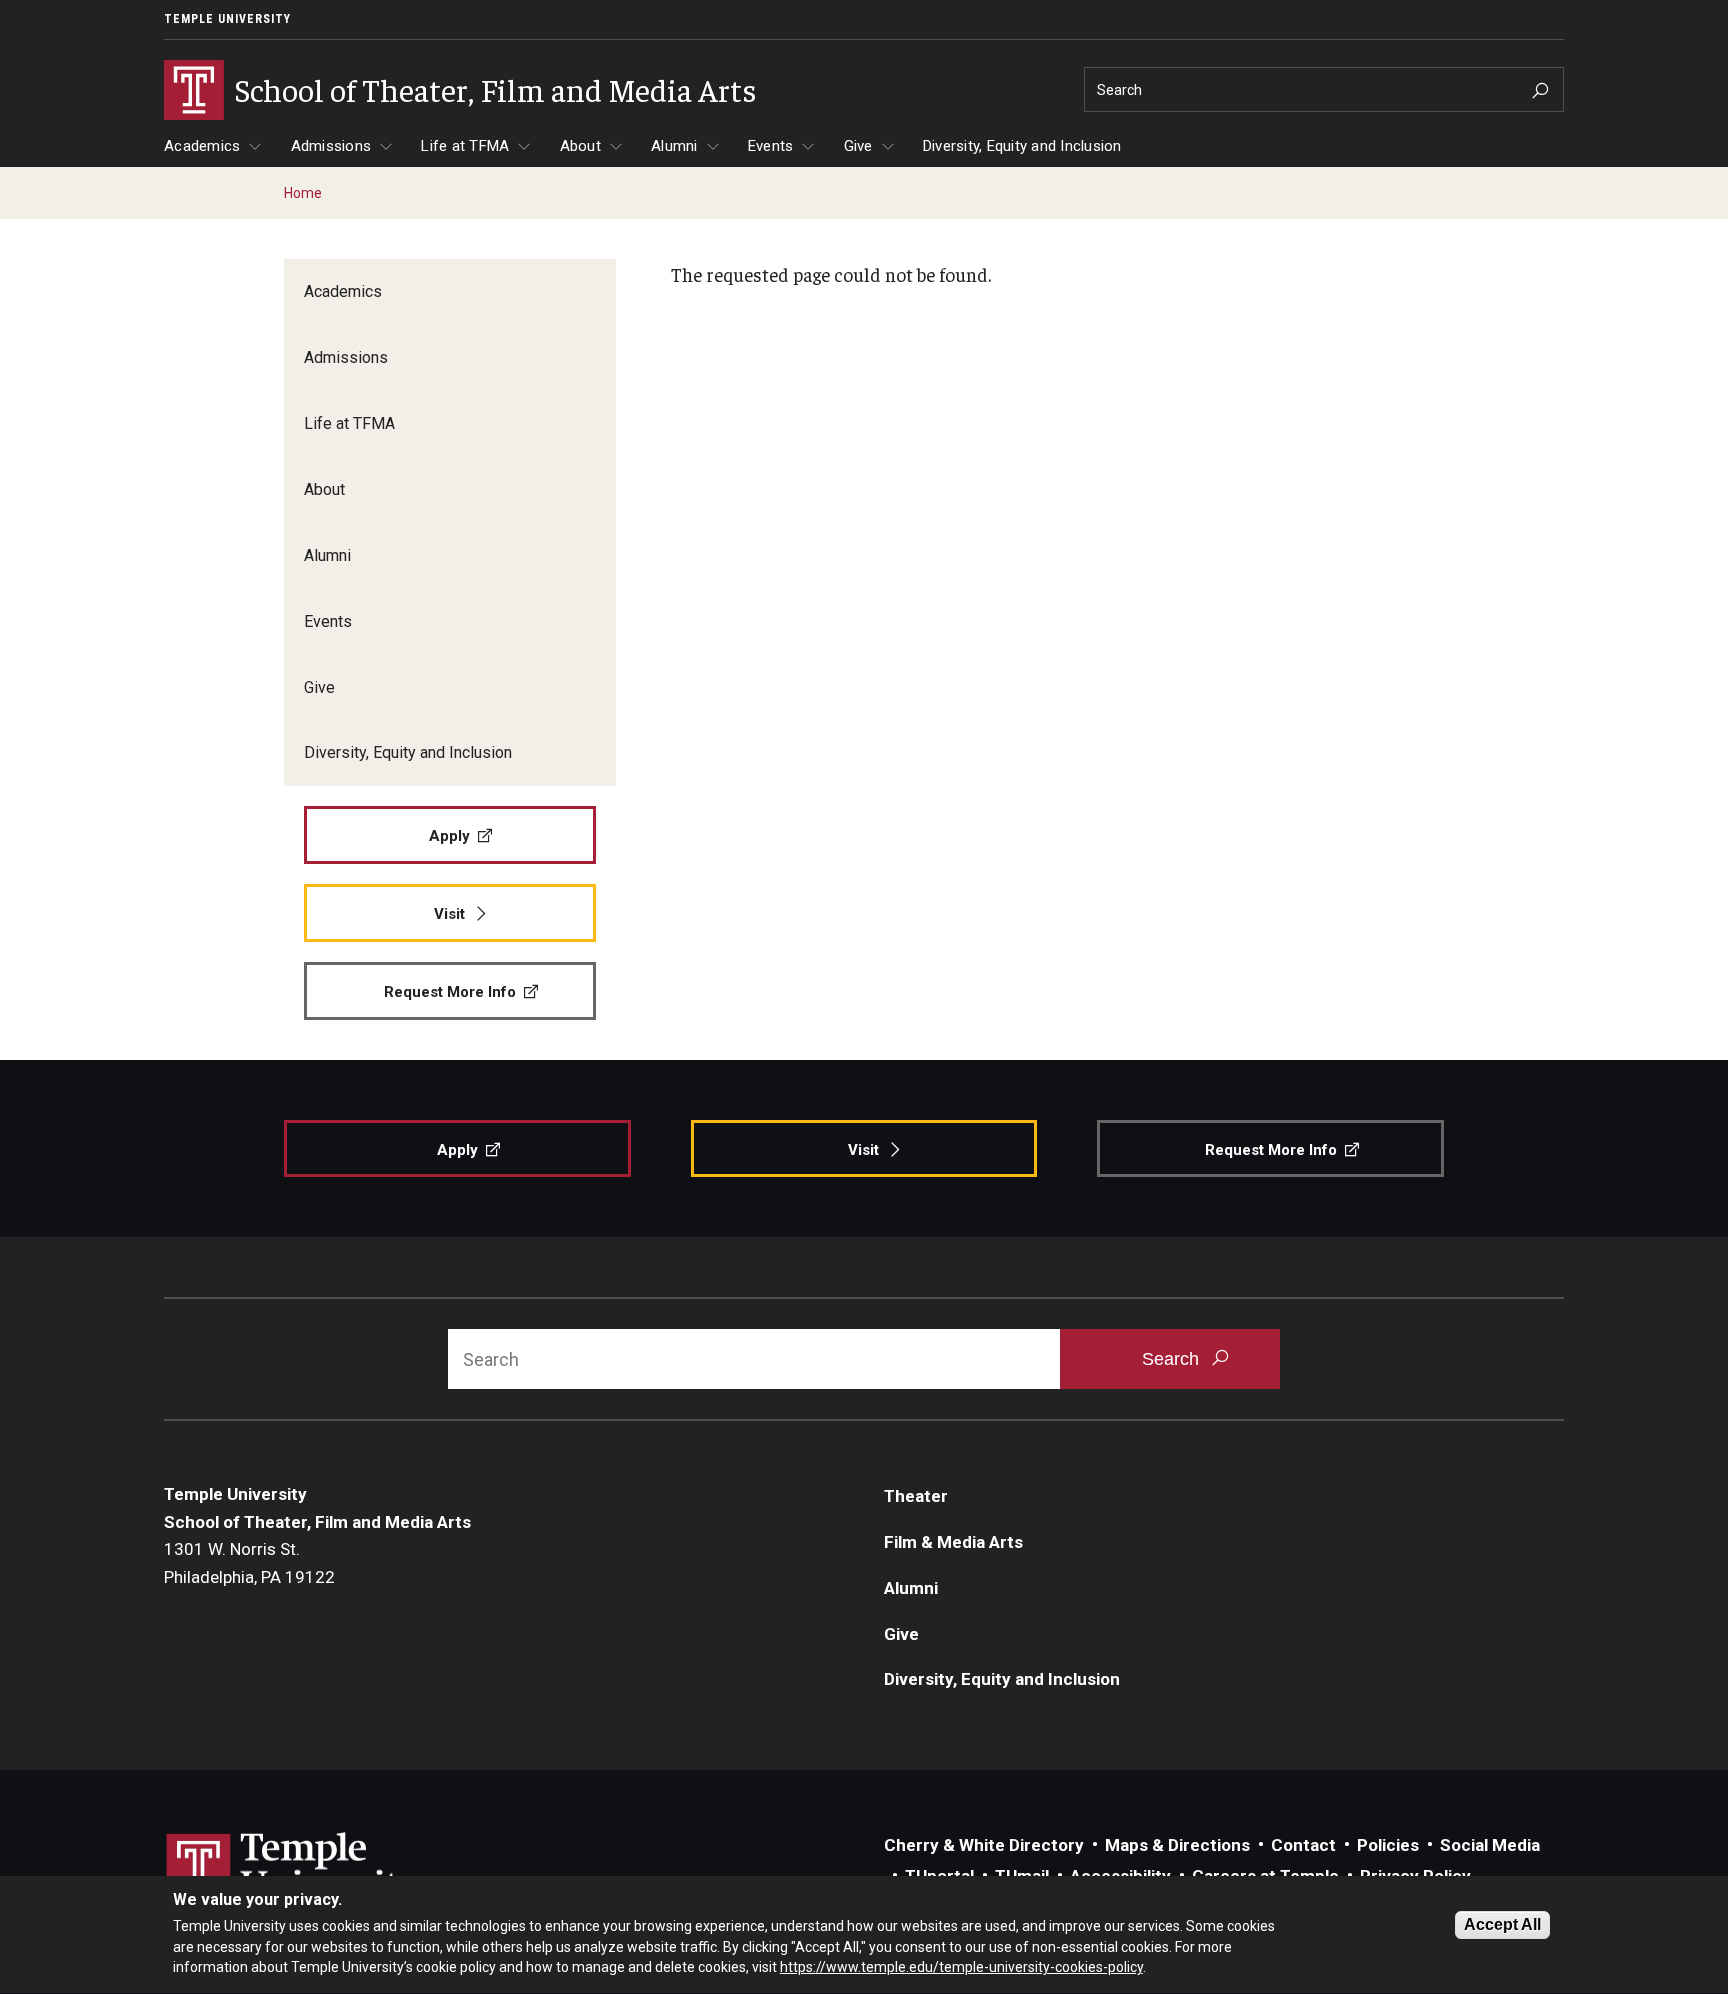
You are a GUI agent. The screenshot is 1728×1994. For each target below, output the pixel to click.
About (580, 146)
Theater (916, 1496)
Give (858, 146)
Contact (1303, 1845)
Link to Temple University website (294, 1870)
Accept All (1502, 1924)
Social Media (1490, 1845)
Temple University (227, 19)
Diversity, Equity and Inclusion (1022, 146)
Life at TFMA (465, 146)
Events (771, 146)
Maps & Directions (1177, 1845)
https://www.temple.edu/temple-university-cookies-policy (961, 1967)
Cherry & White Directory (984, 1845)
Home (303, 193)
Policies (1388, 1845)
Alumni (674, 146)
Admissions (331, 146)
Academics (202, 146)
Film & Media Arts (953, 1542)
